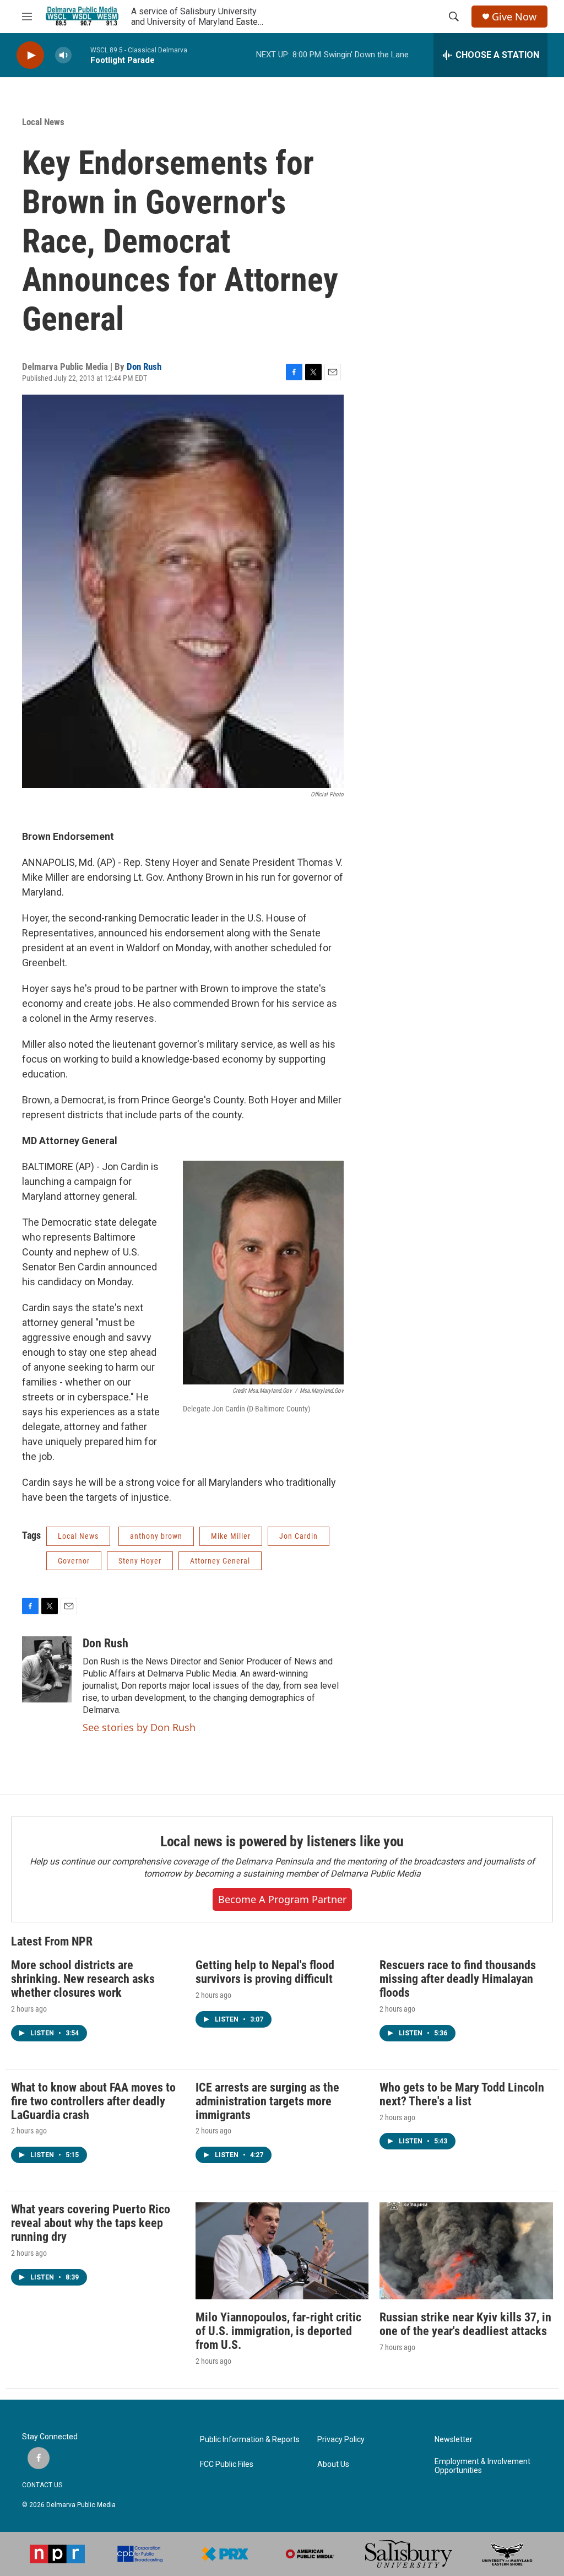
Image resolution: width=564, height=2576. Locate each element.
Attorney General (220, 1561)
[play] (30, 55)
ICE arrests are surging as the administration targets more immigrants (267, 2101)
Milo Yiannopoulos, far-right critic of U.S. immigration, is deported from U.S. (278, 2331)
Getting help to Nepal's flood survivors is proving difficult (265, 1972)
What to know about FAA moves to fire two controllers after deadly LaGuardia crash (93, 2101)
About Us (333, 2464)
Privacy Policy (341, 2440)
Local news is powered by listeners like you (282, 1841)
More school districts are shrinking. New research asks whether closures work (83, 1979)
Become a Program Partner (282, 1899)
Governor (74, 1561)
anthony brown (156, 1536)
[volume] (63, 55)
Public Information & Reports (250, 2440)
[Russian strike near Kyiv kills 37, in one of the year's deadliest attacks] (466, 2251)
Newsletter (454, 2440)
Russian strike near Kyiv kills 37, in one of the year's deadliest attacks (465, 2324)
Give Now (514, 17)
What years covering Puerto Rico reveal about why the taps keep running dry (91, 2223)
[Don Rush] (47, 1669)
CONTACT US (42, 2485)
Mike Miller (231, 1536)
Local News (43, 122)
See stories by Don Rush (139, 1727)
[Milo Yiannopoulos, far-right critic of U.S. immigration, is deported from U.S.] (282, 2251)
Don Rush (144, 367)
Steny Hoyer (140, 1561)
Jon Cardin (299, 1536)
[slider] (81, 55)
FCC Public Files (227, 2464)
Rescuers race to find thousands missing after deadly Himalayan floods (458, 1979)
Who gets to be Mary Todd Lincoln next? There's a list (462, 2094)
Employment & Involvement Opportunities (482, 2466)
